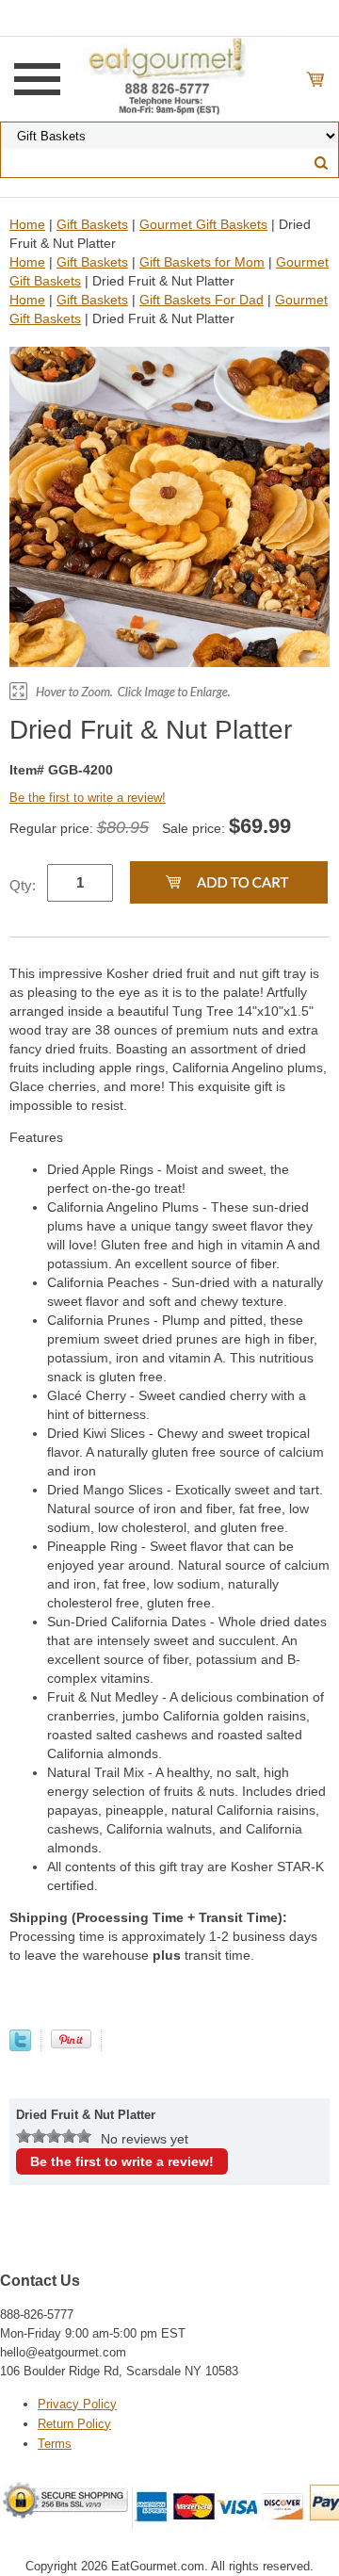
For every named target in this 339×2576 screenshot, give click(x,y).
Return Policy (74, 2424)
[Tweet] (20, 2046)
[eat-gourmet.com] (169, 78)
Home (27, 224)
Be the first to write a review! (88, 798)
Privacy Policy (77, 2404)
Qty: (23, 885)
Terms (55, 2444)
